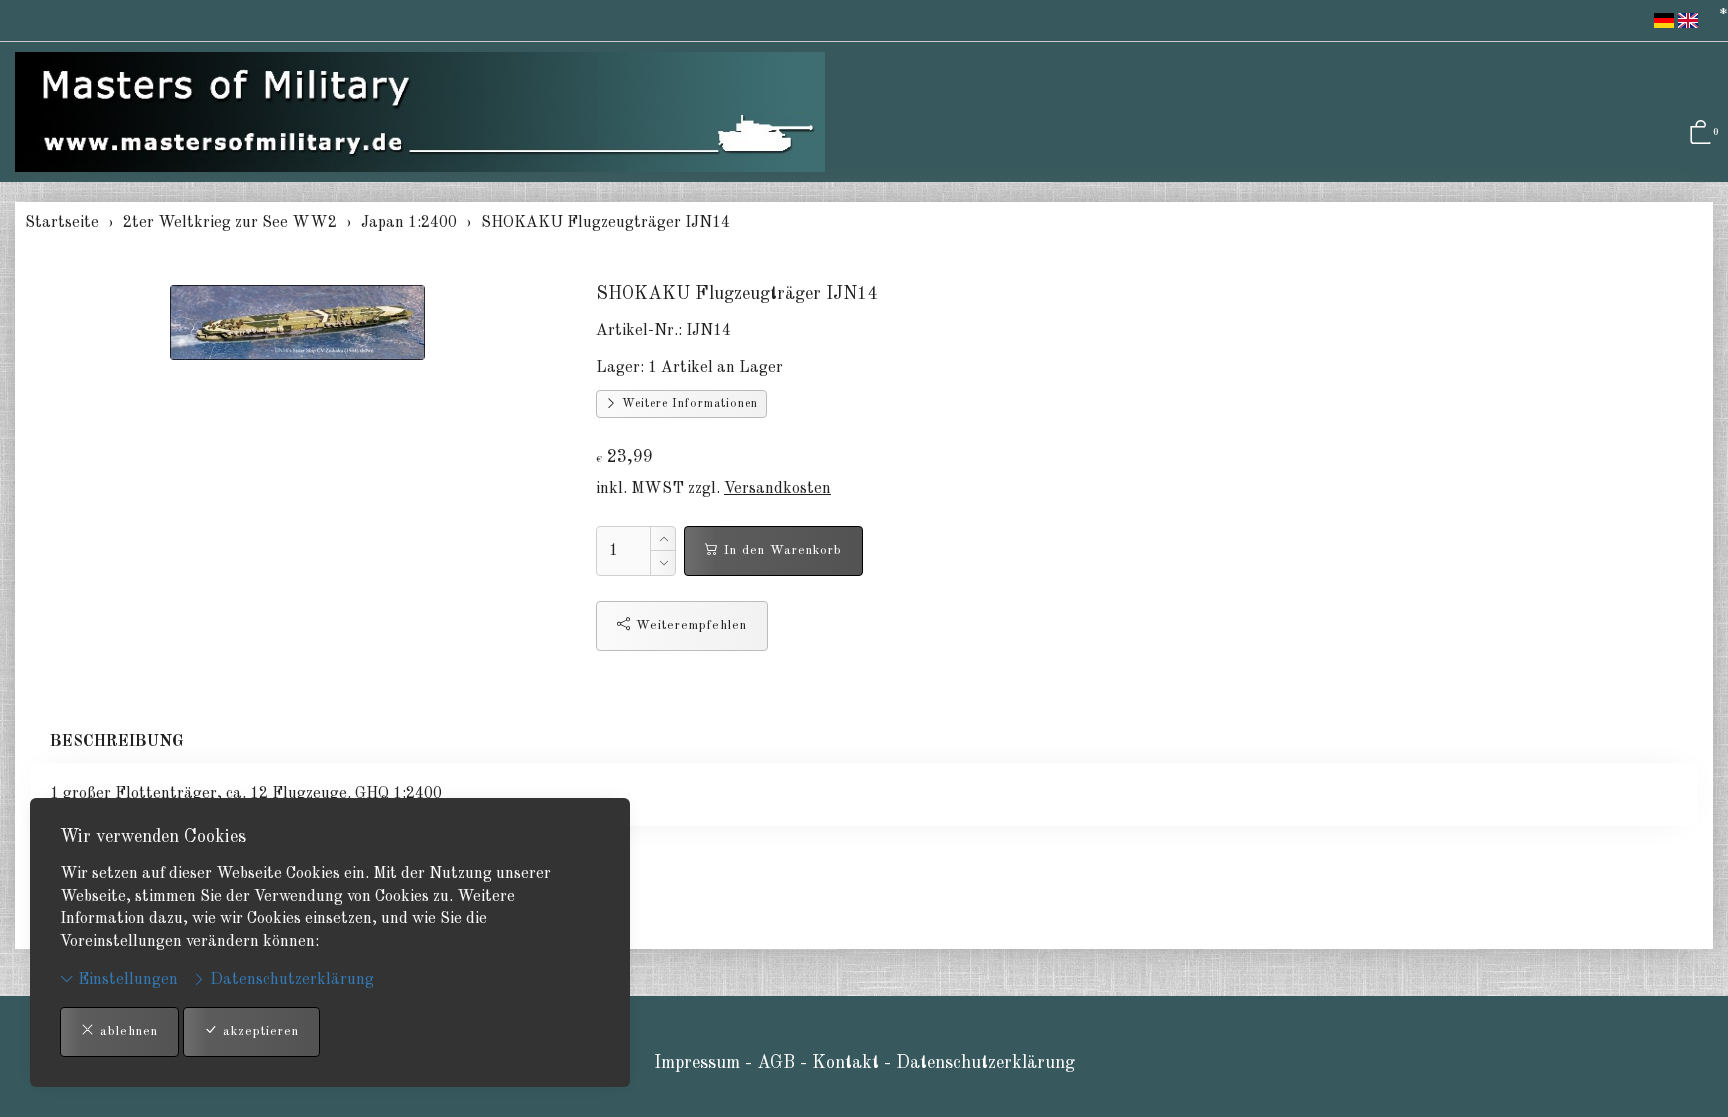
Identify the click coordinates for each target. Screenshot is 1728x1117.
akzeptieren (258, 1031)
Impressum (697, 1063)
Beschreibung (117, 742)
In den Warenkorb (780, 550)
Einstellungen (126, 980)
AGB (776, 1063)
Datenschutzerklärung (290, 980)
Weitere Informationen (688, 404)
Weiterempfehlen (689, 625)
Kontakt (848, 1063)
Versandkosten (777, 489)
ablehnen (126, 1031)
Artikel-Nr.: (639, 331)
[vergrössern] (298, 322)
